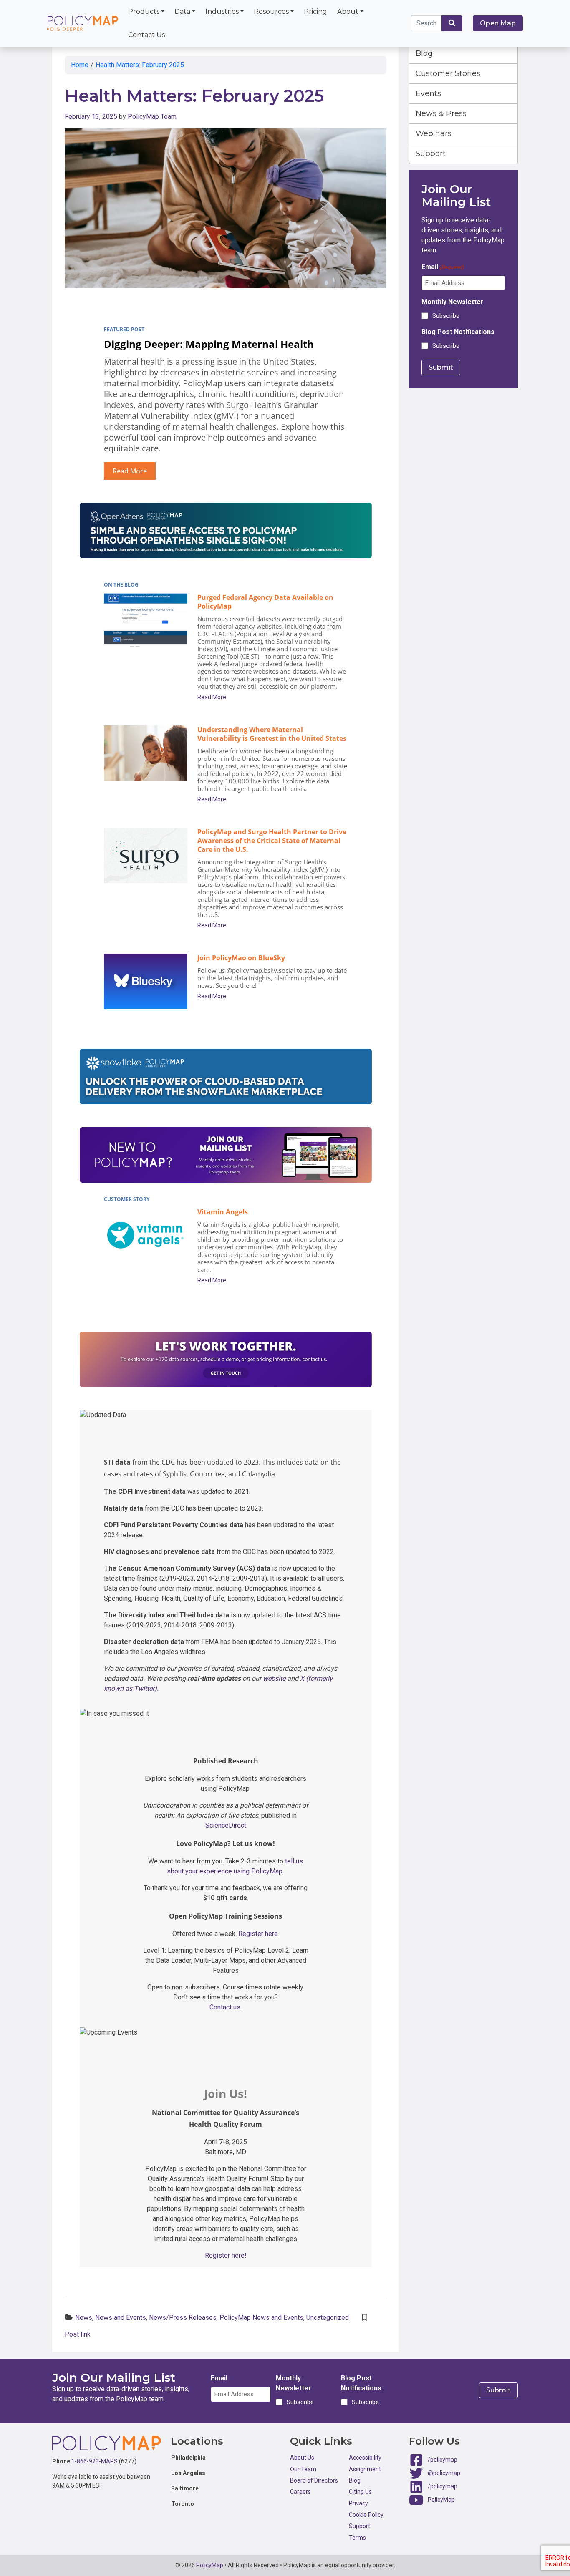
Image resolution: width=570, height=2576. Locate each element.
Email (443, 267)
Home (80, 65)
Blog (424, 53)
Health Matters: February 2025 (140, 65)
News (84, 2318)
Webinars (434, 133)
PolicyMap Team (152, 117)
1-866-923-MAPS (95, 2461)
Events (428, 93)
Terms (357, 2538)
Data (182, 11)
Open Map (498, 23)
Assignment (365, 2469)
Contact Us (146, 35)
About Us (302, 2458)
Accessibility (365, 2458)
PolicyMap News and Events (261, 2318)
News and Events (121, 2318)
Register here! (226, 2255)
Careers (300, 2492)
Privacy (358, 2503)
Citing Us (360, 2492)
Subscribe (446, 316)
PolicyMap (441, 2500)
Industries (222, 11)
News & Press (441, 113)
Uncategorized (328, 2318)
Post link (78, 2334)
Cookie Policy (366, 2515)
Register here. (259, 1934)
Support (431, 154)
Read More (130, 471)
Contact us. (226, 2007)
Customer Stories (448, 73)
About (348, 11)
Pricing (315, 11)
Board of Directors (314, 2480)
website (274, 1678)
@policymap (444, 2473)
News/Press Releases (183, 2318)
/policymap (443, 2460)
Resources (271, 11)
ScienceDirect (226, 1825)
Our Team (303, 2469)
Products (144, 11)
